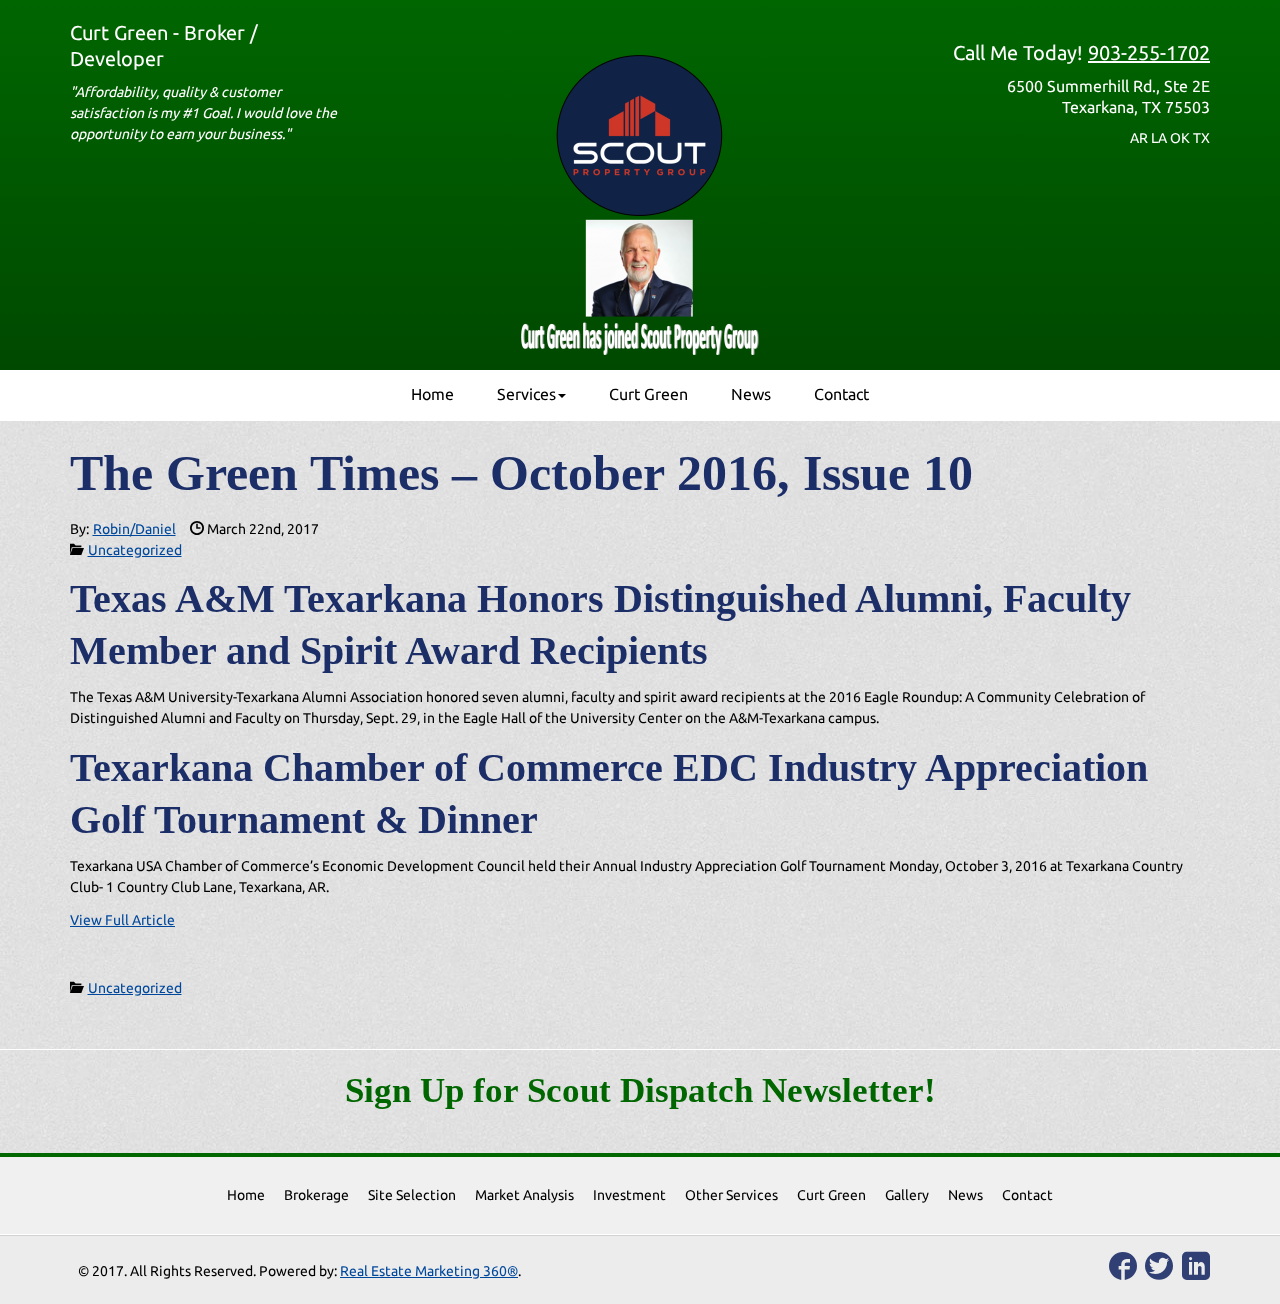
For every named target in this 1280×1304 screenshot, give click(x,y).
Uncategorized (135, 550)
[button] (531, 394)
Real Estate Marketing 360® (429, 1271)
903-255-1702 (1149, 52)
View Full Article (122, 920)
